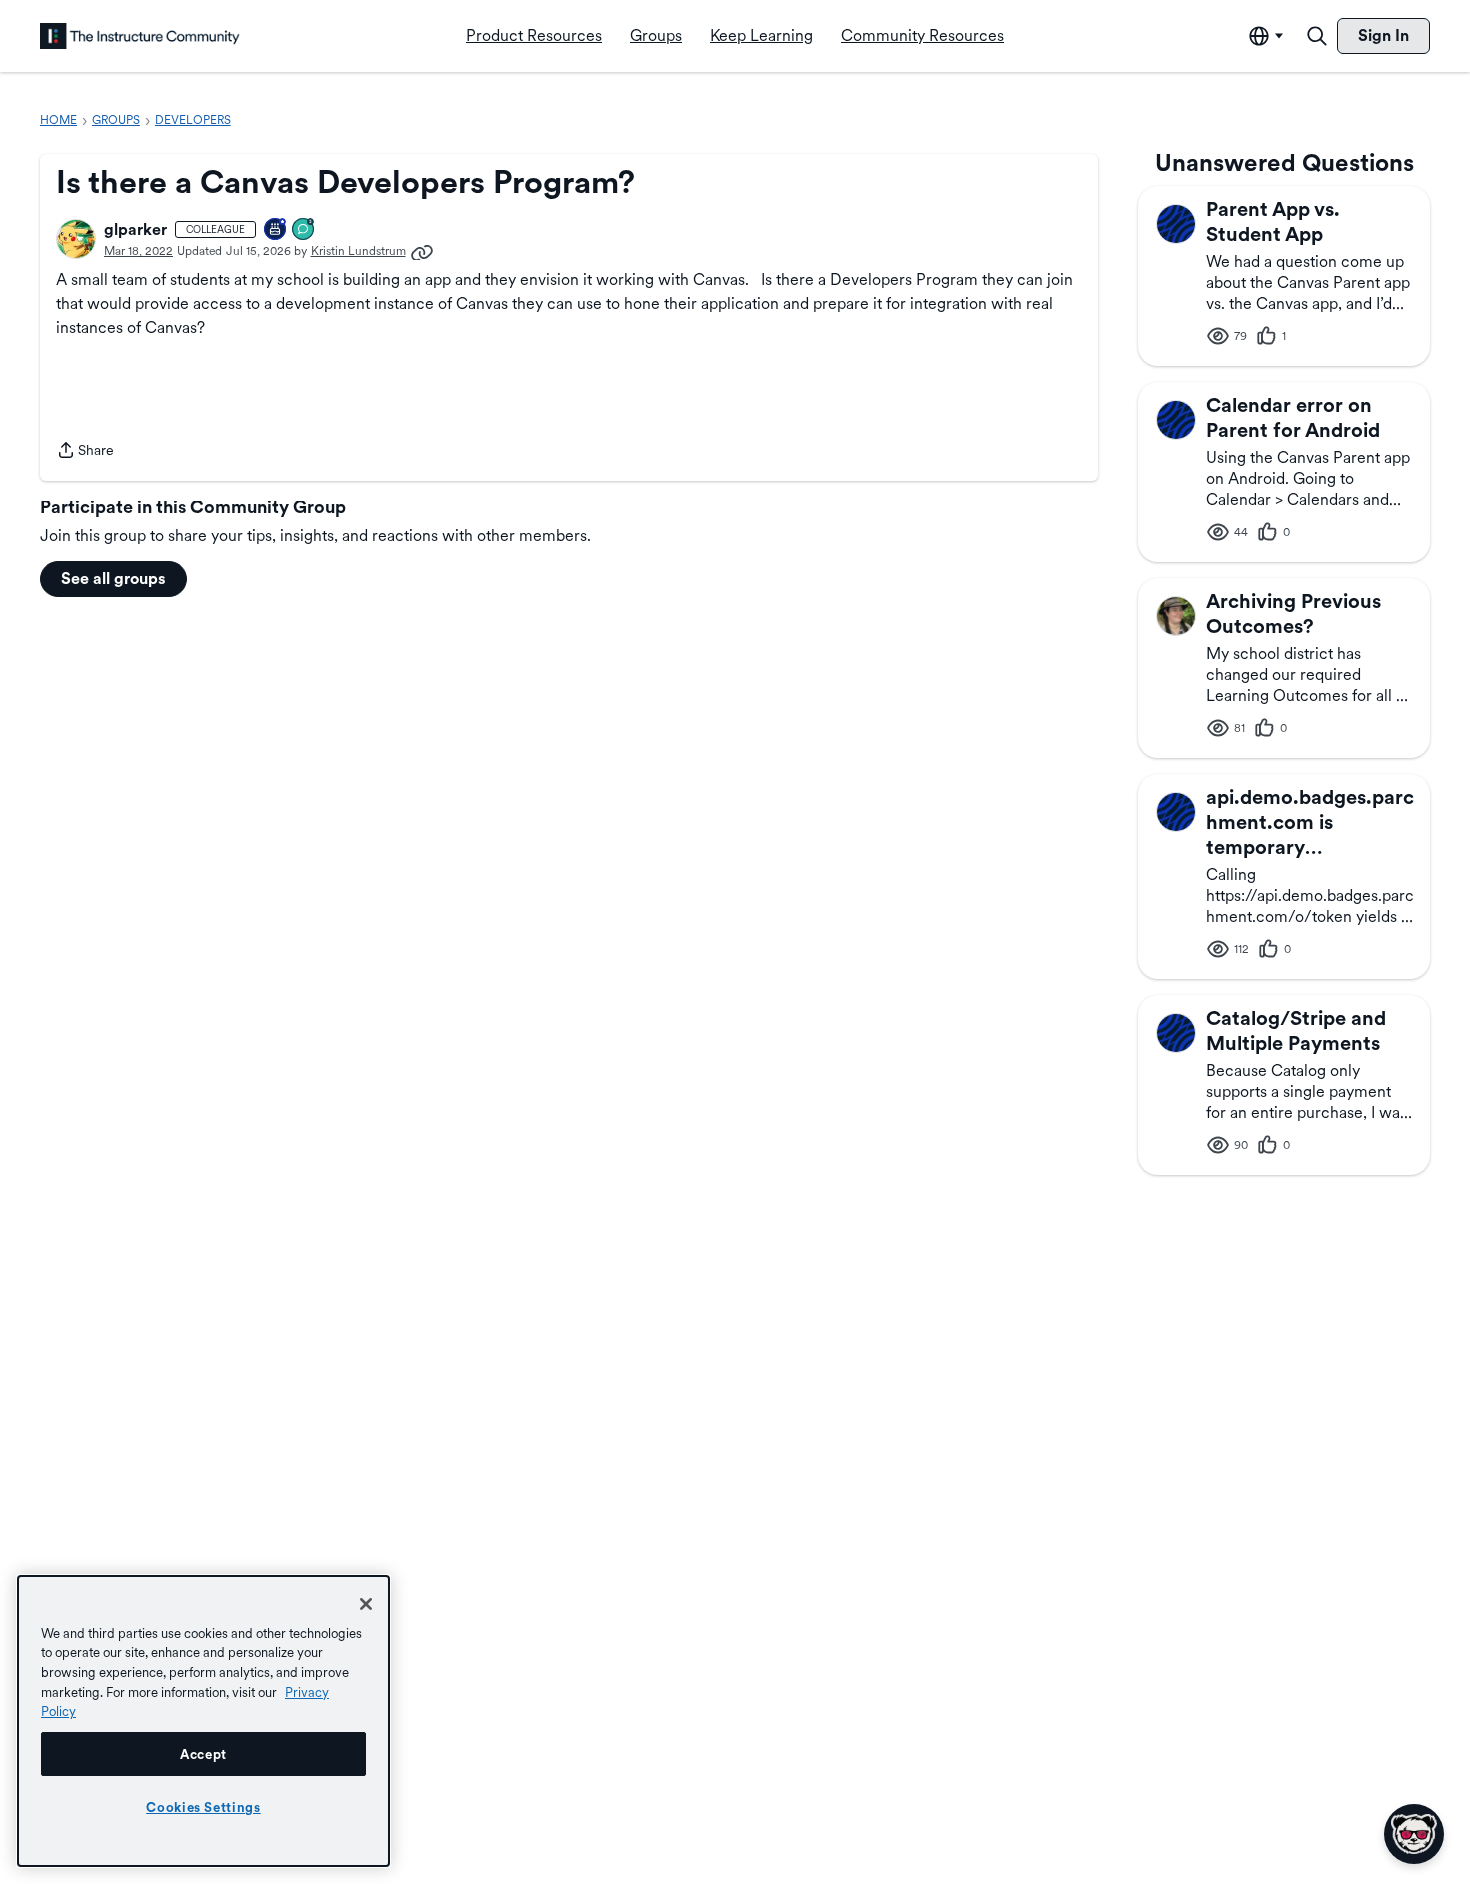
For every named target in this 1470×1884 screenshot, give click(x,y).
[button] (76, 239)
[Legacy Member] (276, 230)
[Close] (366, 1604)
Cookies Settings (203, 1807)
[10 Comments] (304, 230)
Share (85, 452)
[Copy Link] (422, 251)
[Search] (1317, 36)
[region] (203, 1721)
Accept (203, 1754)
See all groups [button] (113, 578)
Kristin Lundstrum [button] (358, 251)
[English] (140, 36)
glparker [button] (135, 229)
